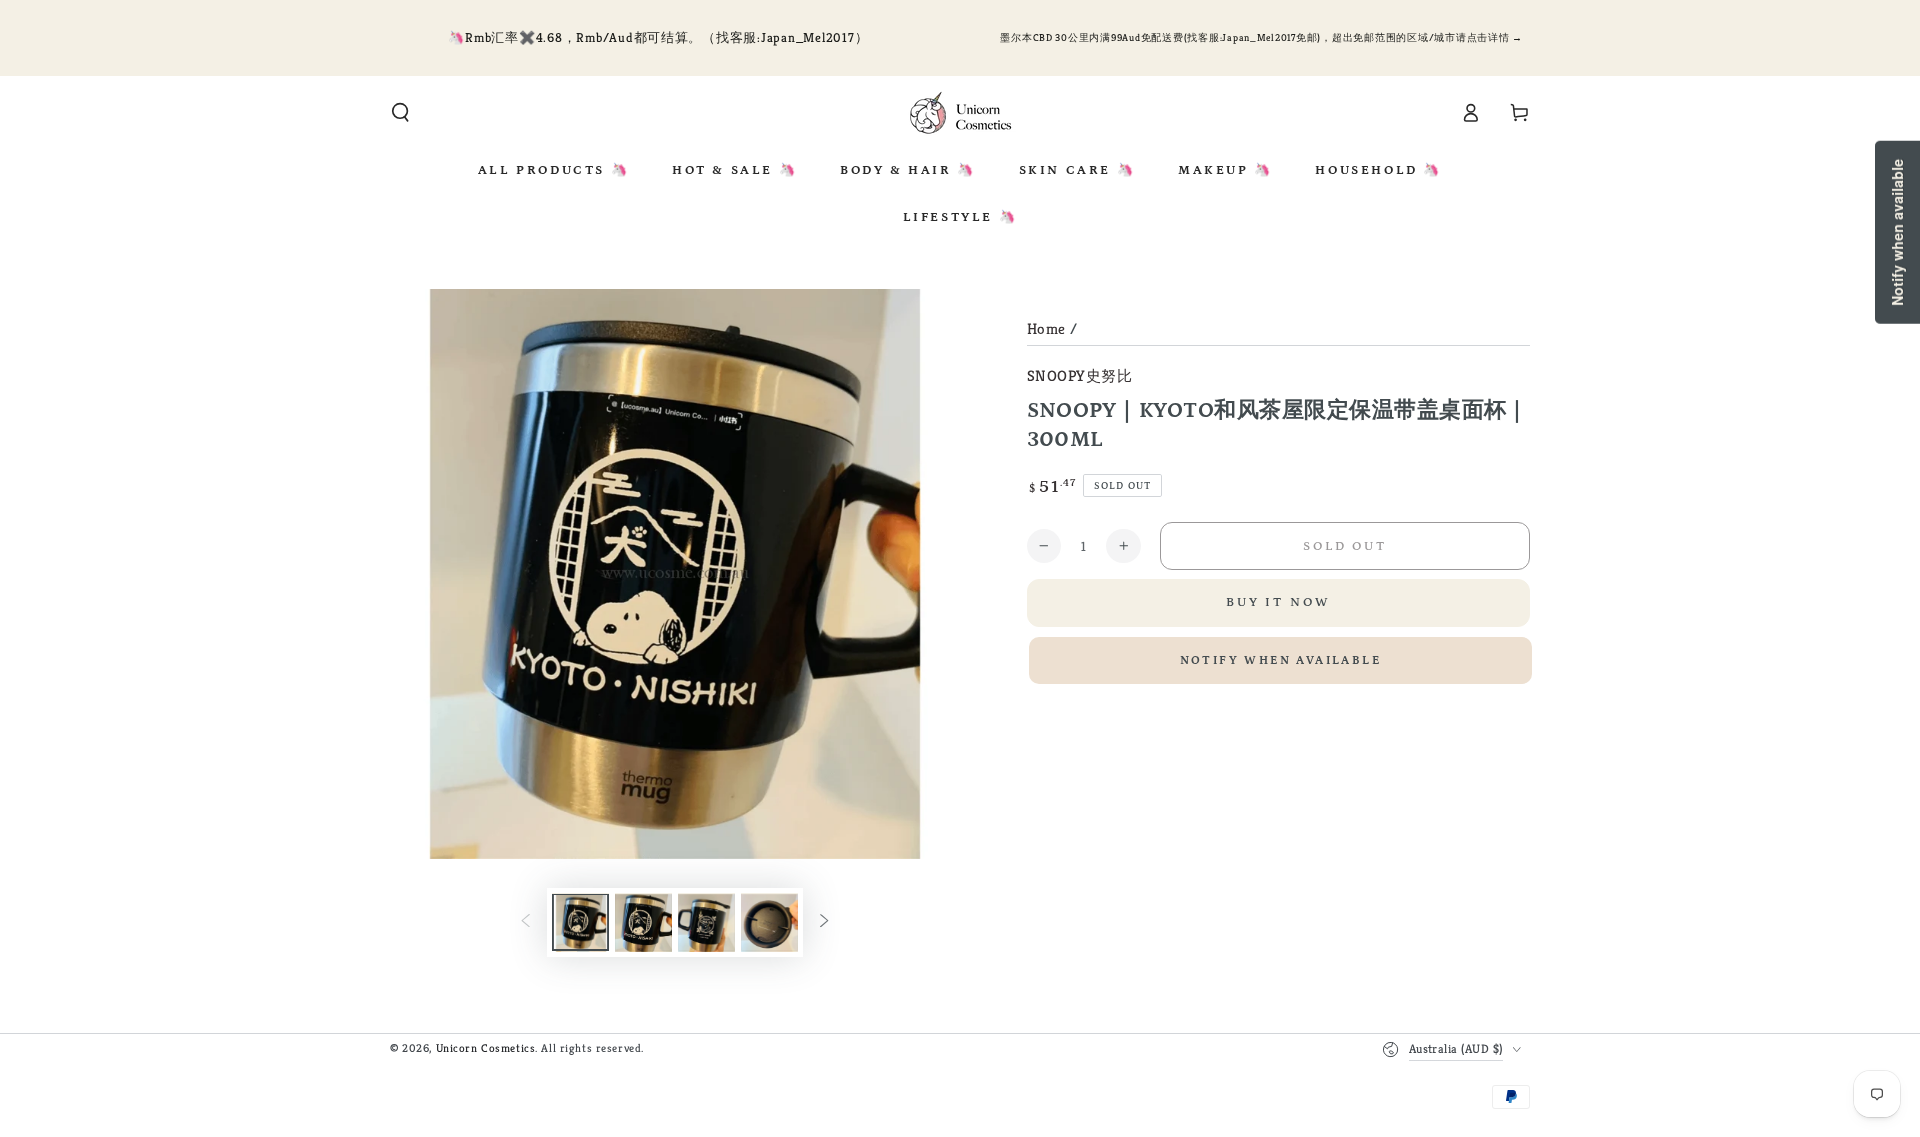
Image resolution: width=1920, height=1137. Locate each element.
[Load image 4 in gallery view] (769, 923)
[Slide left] (526, 923)
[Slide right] (824, 923)
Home (1046, 328)
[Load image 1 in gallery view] (580, 923)
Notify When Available (1280, 660)
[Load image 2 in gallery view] (643, 923)
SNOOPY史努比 (1080, 375)
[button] (400, 113)
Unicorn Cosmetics (486, 1048)
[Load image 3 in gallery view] (706, 923)
